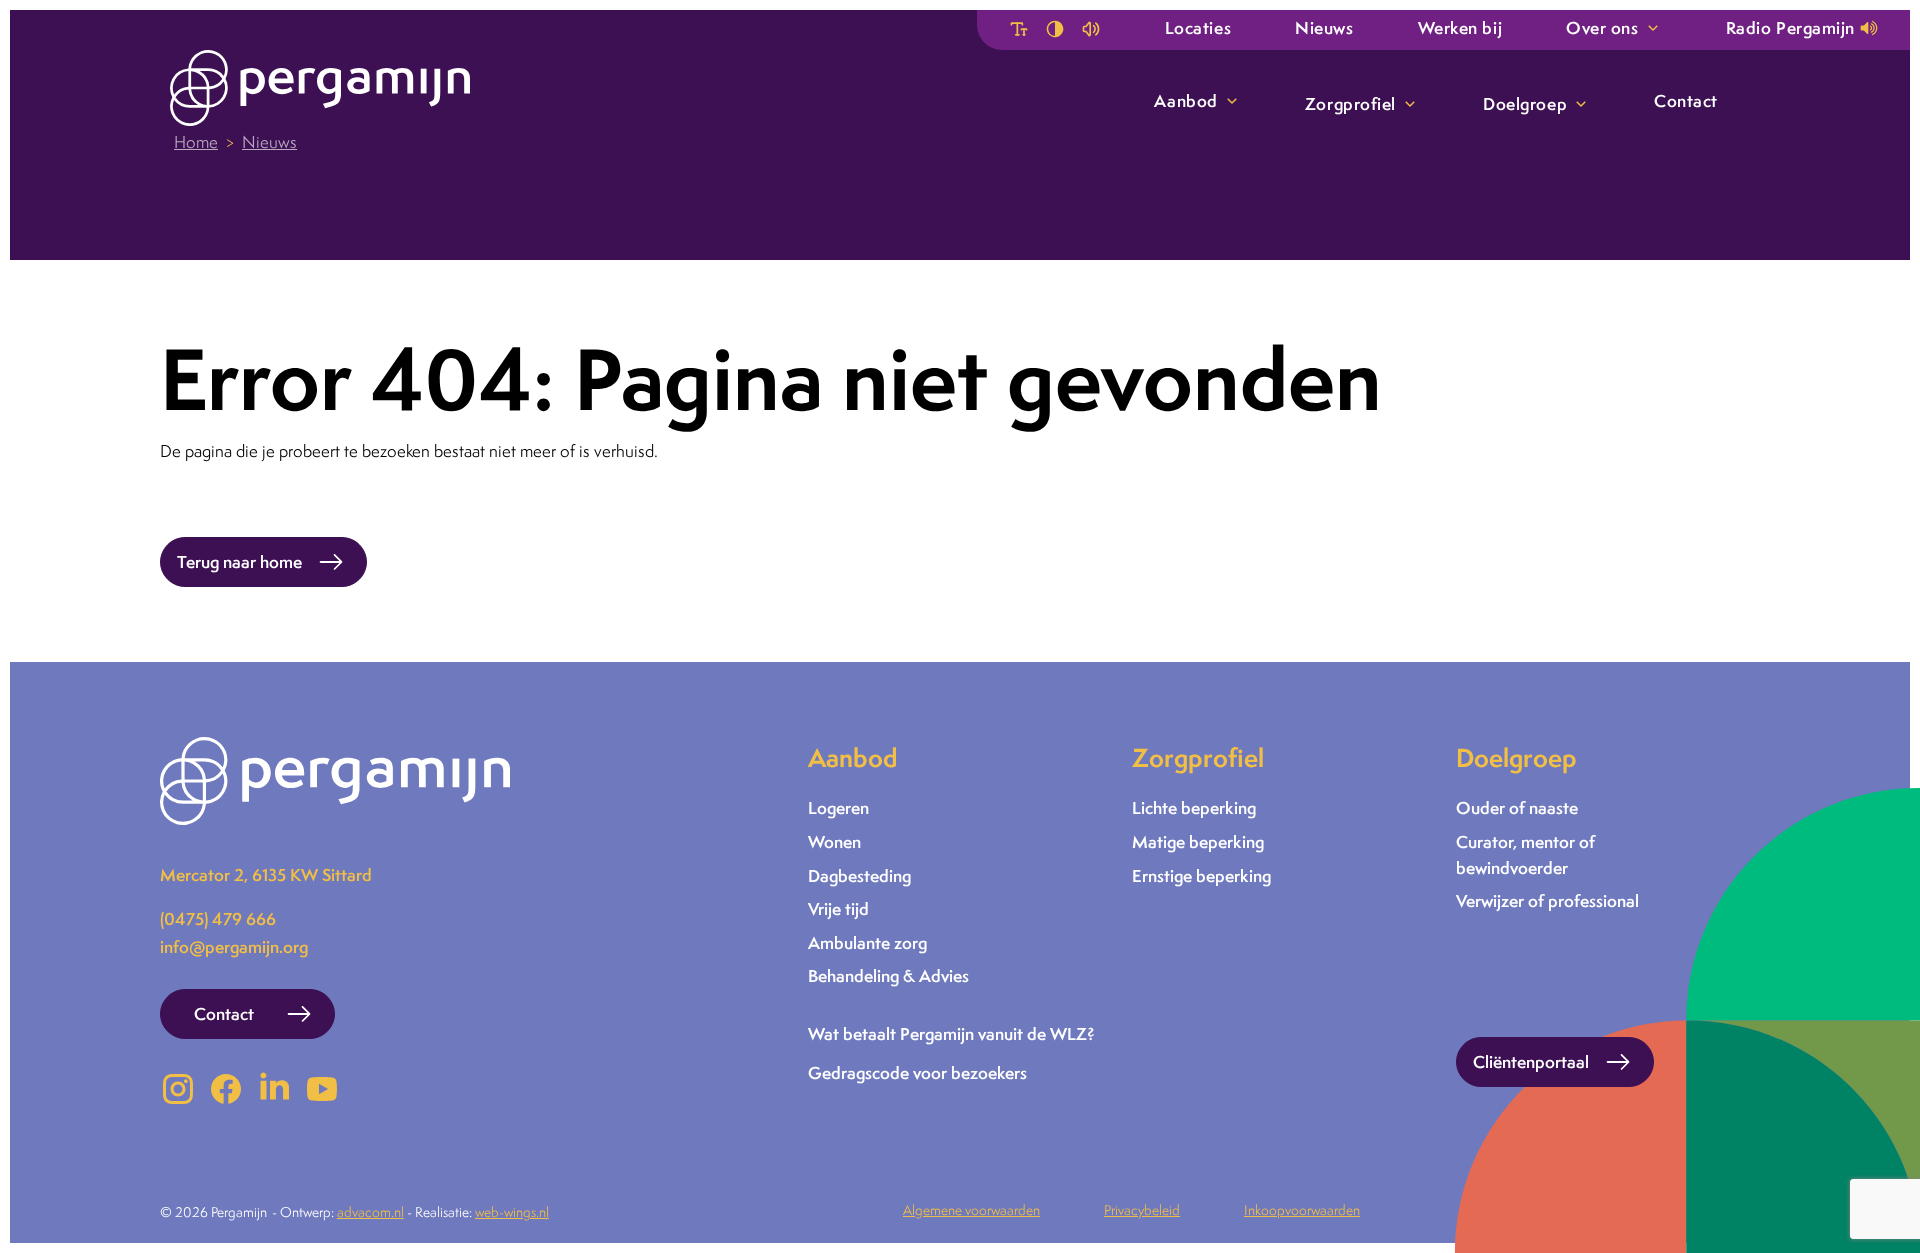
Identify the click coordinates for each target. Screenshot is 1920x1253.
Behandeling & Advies (888, 975)
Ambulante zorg (867, 942)
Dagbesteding (859, 875)
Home (196, 142)
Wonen (834, 841)
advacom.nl (370, 1212)
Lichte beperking (1194, 807)
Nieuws (269, 142)
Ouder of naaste (1517, 807)
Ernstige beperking (1201, 875)
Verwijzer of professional (1547, 900)
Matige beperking (1198, 841)
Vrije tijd (838, 908)
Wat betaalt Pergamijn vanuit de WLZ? (951, 1033)
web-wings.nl (512, 1212)
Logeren (838, 807)
